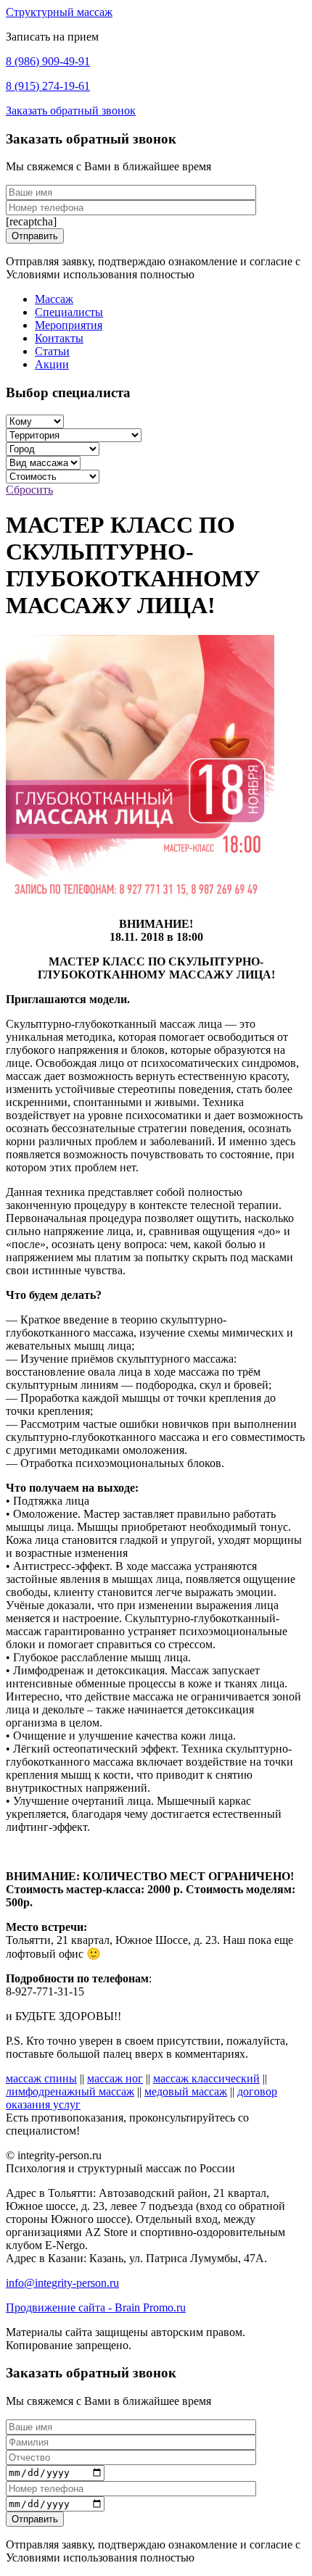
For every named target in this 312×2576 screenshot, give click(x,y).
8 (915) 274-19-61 (48, 86)
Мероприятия (69, 325)
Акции (52, 364)
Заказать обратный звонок (71, 111)
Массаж (54, 299)
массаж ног (115, 2078)
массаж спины (41, 2078)
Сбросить (29, 490)
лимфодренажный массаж (70, 2091)
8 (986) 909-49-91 (48, 61)
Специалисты (69, 312)
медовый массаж (186, 2091)
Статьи (52, 351)
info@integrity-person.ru (62, 2283)
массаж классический (206, 2078)
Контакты (59, 338)
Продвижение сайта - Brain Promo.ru (96, 2307)
